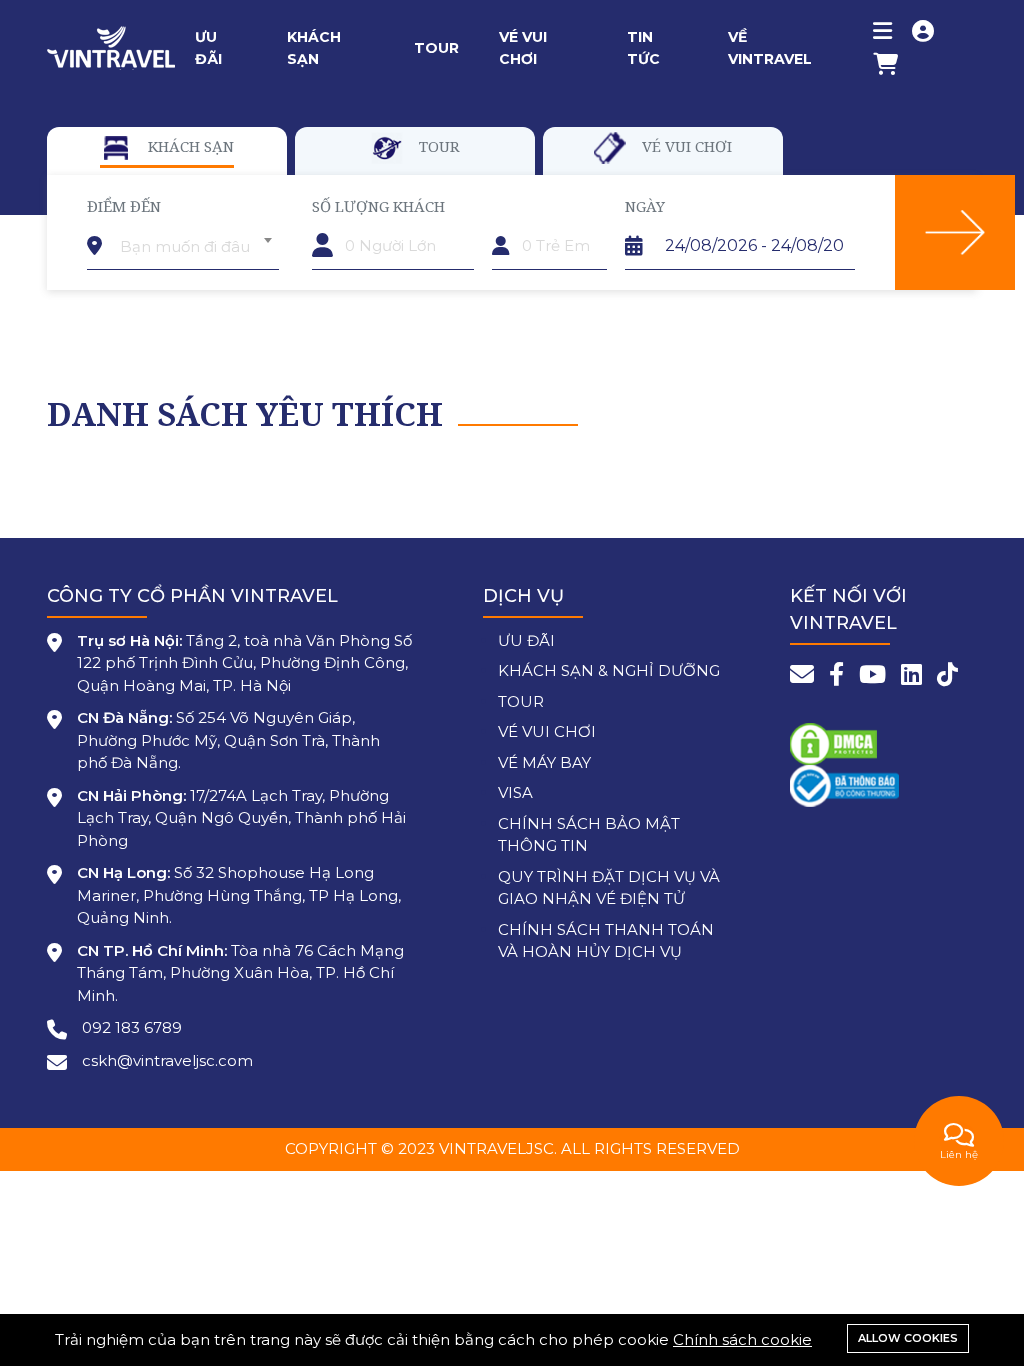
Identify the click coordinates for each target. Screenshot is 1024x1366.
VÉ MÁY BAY (544, 762)
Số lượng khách (378, 206)
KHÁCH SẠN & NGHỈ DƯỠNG (609, 670)
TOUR (521, 701)
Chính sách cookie (742, 1339)
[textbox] (195, 247)
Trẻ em (519, 206)
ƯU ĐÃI (526, 640)
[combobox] (195, 240)
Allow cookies (908, 1338)
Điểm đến (124, 206)
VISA (515, 792)
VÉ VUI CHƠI (547, 731)
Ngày (645, 206)
